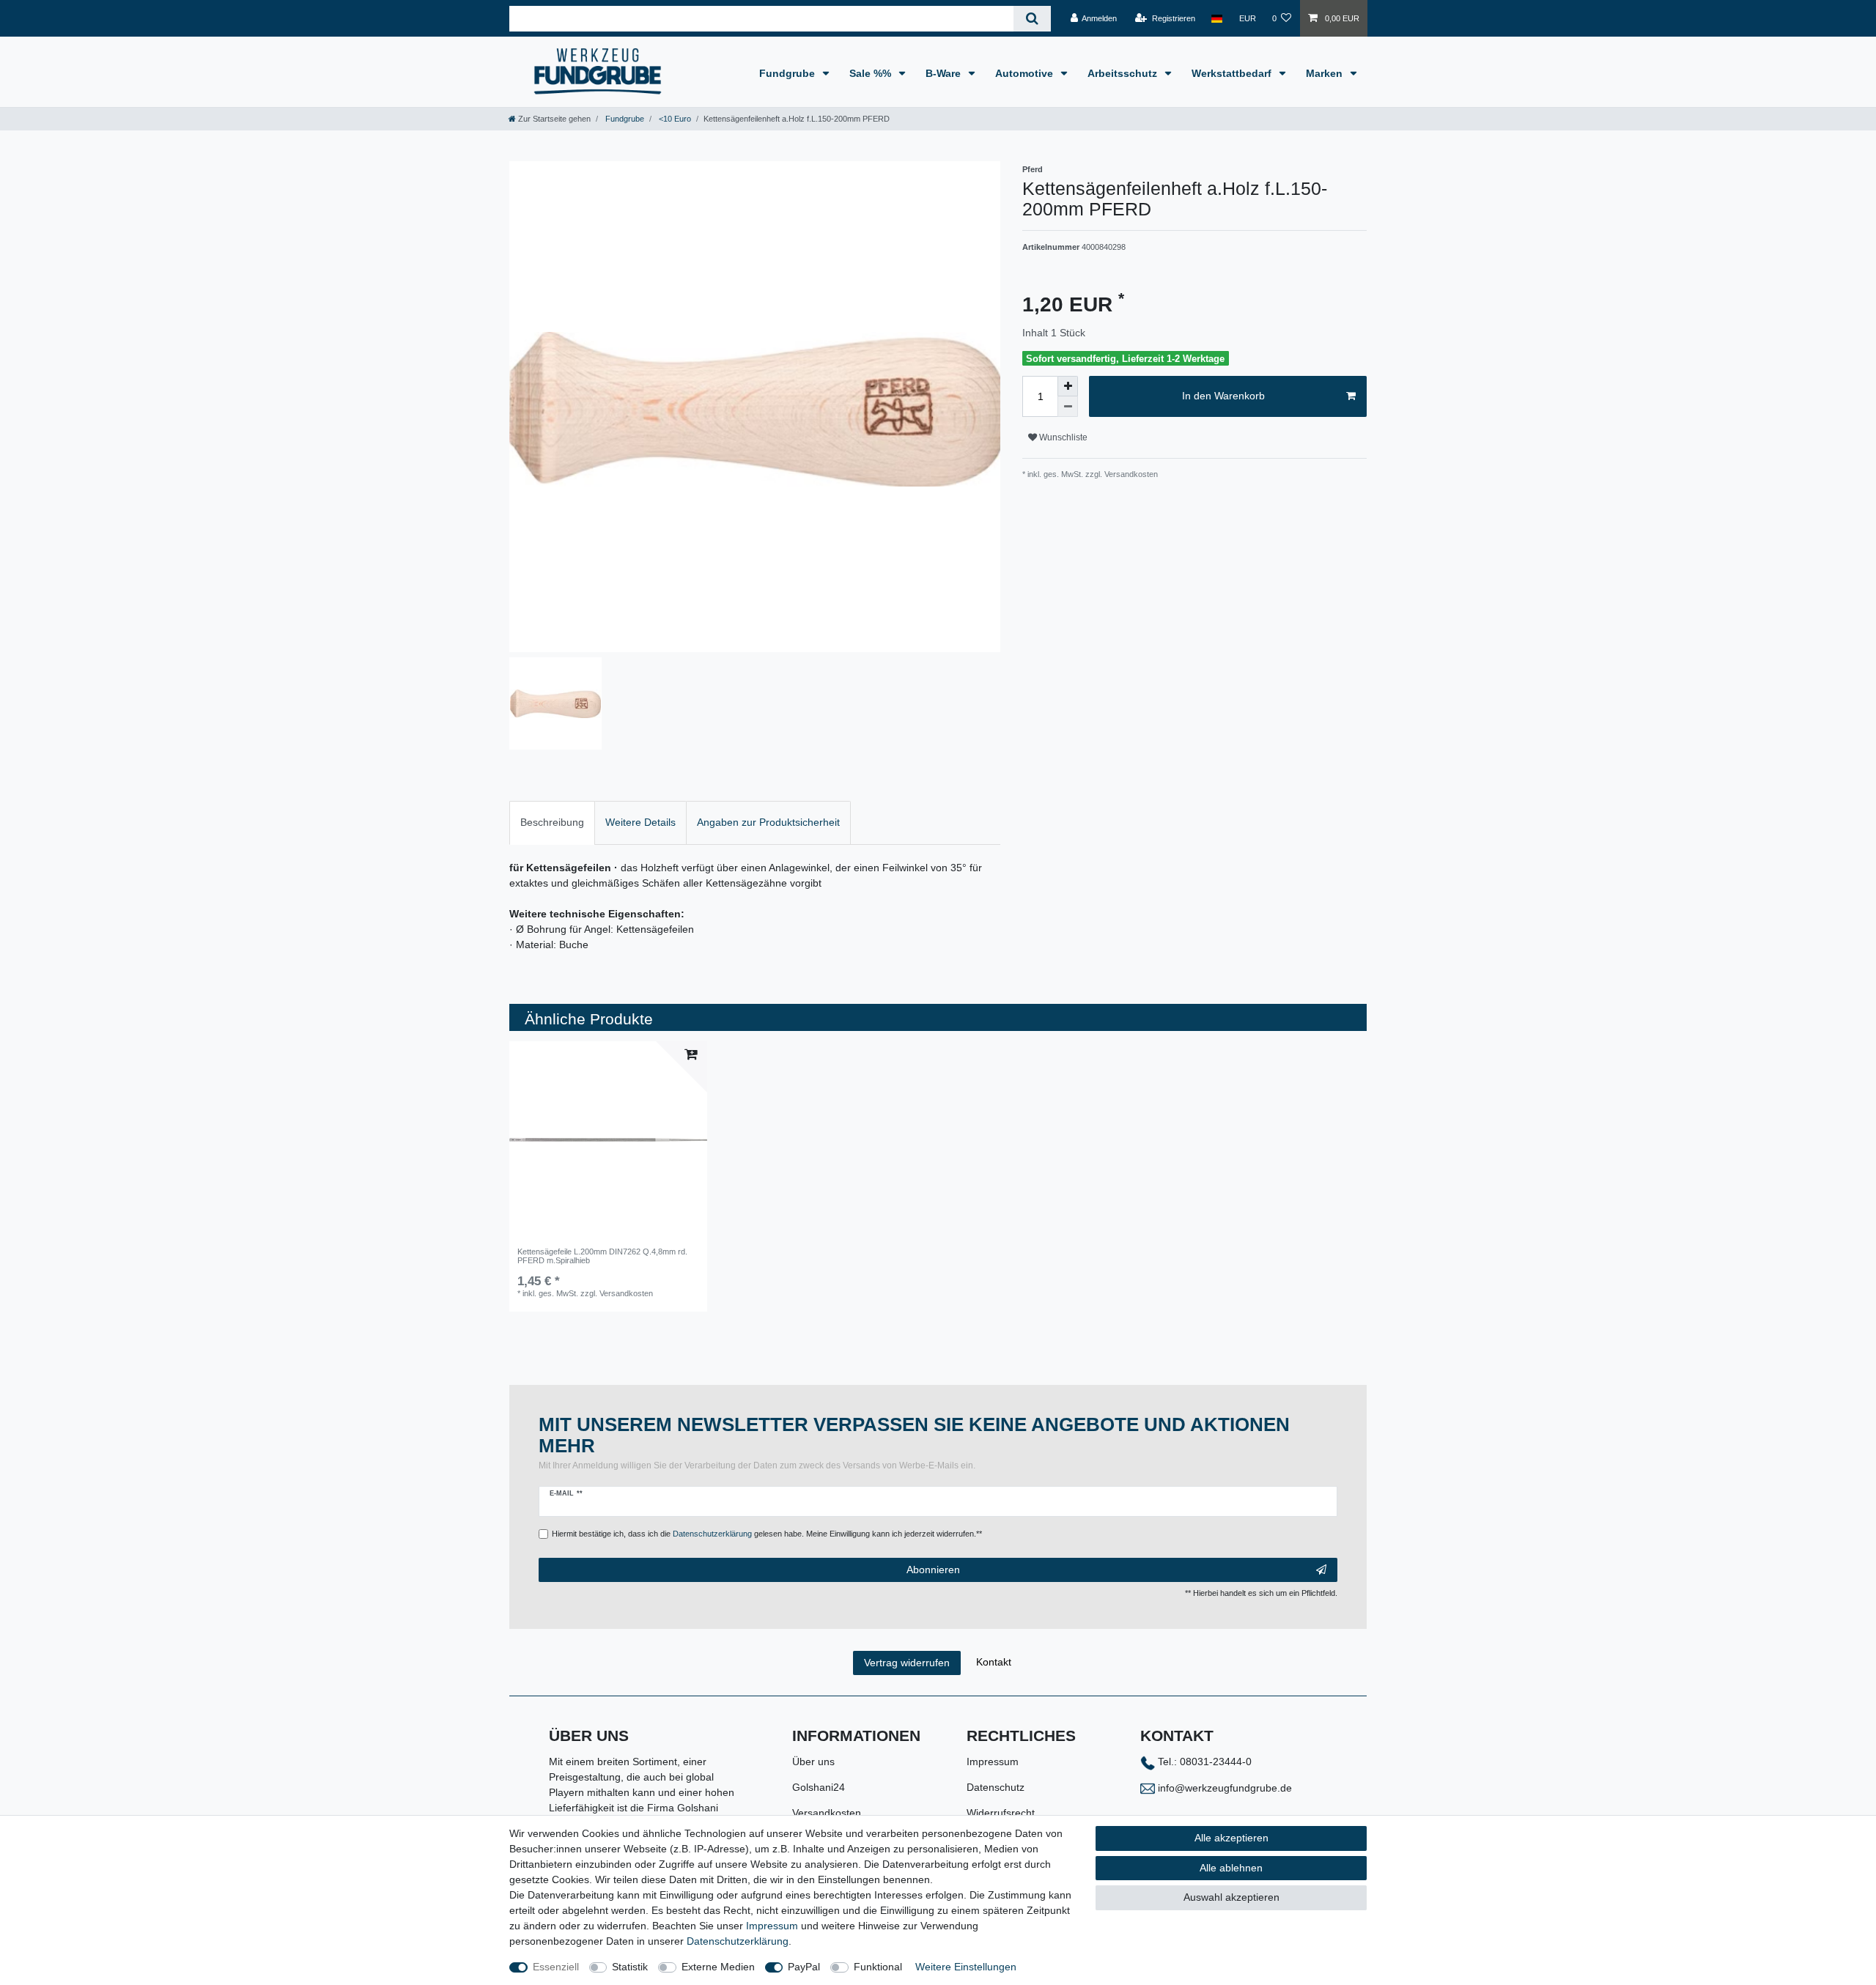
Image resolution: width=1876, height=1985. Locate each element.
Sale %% (872, 73)
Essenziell (556, 1967)
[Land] (1217, 18)
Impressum (993, 1762)
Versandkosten (827, 1813)
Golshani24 (819, 1787)
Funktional (878, 1967)
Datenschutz (996, 1787)
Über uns (813, 1762)
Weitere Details (640, 822)
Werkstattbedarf (1233, 73)
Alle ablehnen (1231, 1868)
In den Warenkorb (1223, 396)
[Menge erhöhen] (1068, 386)
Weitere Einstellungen (966, 1967)
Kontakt (994, 1662)
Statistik (630, 1967)
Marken (1326, 73)
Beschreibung (552, 822)
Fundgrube (789, 73)
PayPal (804, 1967)
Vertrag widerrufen (907, 1663)
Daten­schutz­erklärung (738, 1941)
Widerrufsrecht (1001, 1813)
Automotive (1026, 73)
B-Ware (945, 73)
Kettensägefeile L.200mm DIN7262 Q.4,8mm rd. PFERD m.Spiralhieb (602, 1256)
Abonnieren (933, 1570)
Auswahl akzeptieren (1231, 1897)
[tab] (552, 823)
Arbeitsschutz (1124, 73)
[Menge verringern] (1068, 407)
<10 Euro (674, 119)
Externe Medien (718, 1967)
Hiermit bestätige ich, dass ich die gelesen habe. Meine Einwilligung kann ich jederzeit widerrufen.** (767, 1534)
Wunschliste (1062, 437)
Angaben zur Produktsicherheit (768, 822)
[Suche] (1032, 19)
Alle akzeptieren (1231, 1838)
